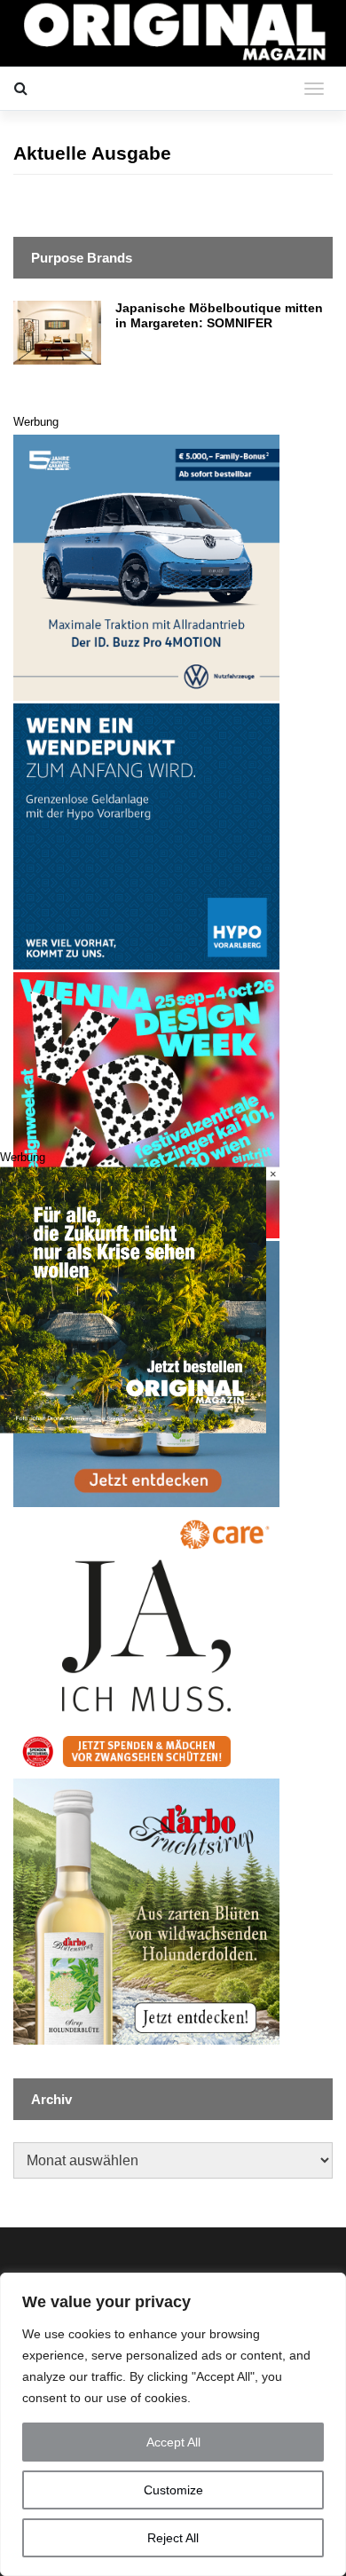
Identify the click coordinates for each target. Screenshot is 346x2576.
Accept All (173, 2442)
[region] (173, 2424)
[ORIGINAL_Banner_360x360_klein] (146, 566)
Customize (173, 2490)
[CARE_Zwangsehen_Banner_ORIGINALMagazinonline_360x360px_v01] (146, 1641)
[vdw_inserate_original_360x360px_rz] (146, 1104)
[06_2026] (133, 1299)
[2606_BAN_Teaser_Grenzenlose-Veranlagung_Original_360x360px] (146, 835)
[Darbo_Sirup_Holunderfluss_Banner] (146, 1910)
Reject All (173, 2538)
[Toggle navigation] (314, 89)
